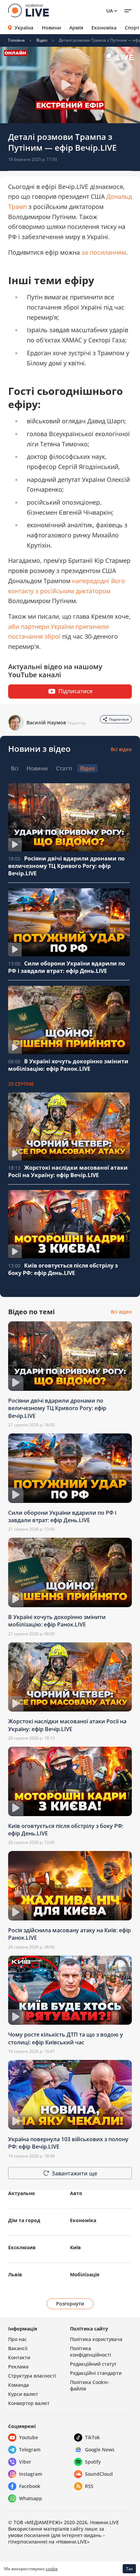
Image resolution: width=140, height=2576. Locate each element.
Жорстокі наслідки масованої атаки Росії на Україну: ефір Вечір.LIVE (68, 1171)
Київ (75, 2247)
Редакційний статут (93, 2364)
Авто (76, 2193)
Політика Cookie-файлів (90, 2385)
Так (129, 2569)
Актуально (22, 2193)
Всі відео (121, 749)
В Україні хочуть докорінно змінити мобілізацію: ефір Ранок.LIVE (68, 1065)
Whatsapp (31, 2498)
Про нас (17, 2339)
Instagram (31, 2474)
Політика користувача (96, 2339)
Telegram (30, 2450)
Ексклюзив (22, 2247)
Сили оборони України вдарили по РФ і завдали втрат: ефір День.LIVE (67, 967)
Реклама (18, 2367)
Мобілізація (85, 2274)
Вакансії (18, 2348)
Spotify (93, 2462)
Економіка (104, 28)
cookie (52, 2569)
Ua (110, 11)
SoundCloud (99, 2474)
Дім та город (24, 2220)
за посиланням (104, 252)
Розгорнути (70, 2304)
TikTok (92, 2437)
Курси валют (23, 2394)
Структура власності (32, 2376)
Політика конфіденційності (91, 2351)
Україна (24, 28)
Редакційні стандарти (96, 2373)
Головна (16, 40)
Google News (100, 2450)
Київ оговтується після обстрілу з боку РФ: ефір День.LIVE (63, 1269)
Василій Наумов (46, 722)
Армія (76, 28)
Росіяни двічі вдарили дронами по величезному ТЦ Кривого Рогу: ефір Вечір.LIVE (66, 866)
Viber (25, 2462)
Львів (15, 2274)
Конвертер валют (29, 2403)
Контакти (19, 2357)
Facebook (30, 2486)
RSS (89, 2486)
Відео (42, 40)
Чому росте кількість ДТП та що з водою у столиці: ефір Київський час (66, 2038)
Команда (19, 2385)
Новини (51, 28)
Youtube (29, 2437)
